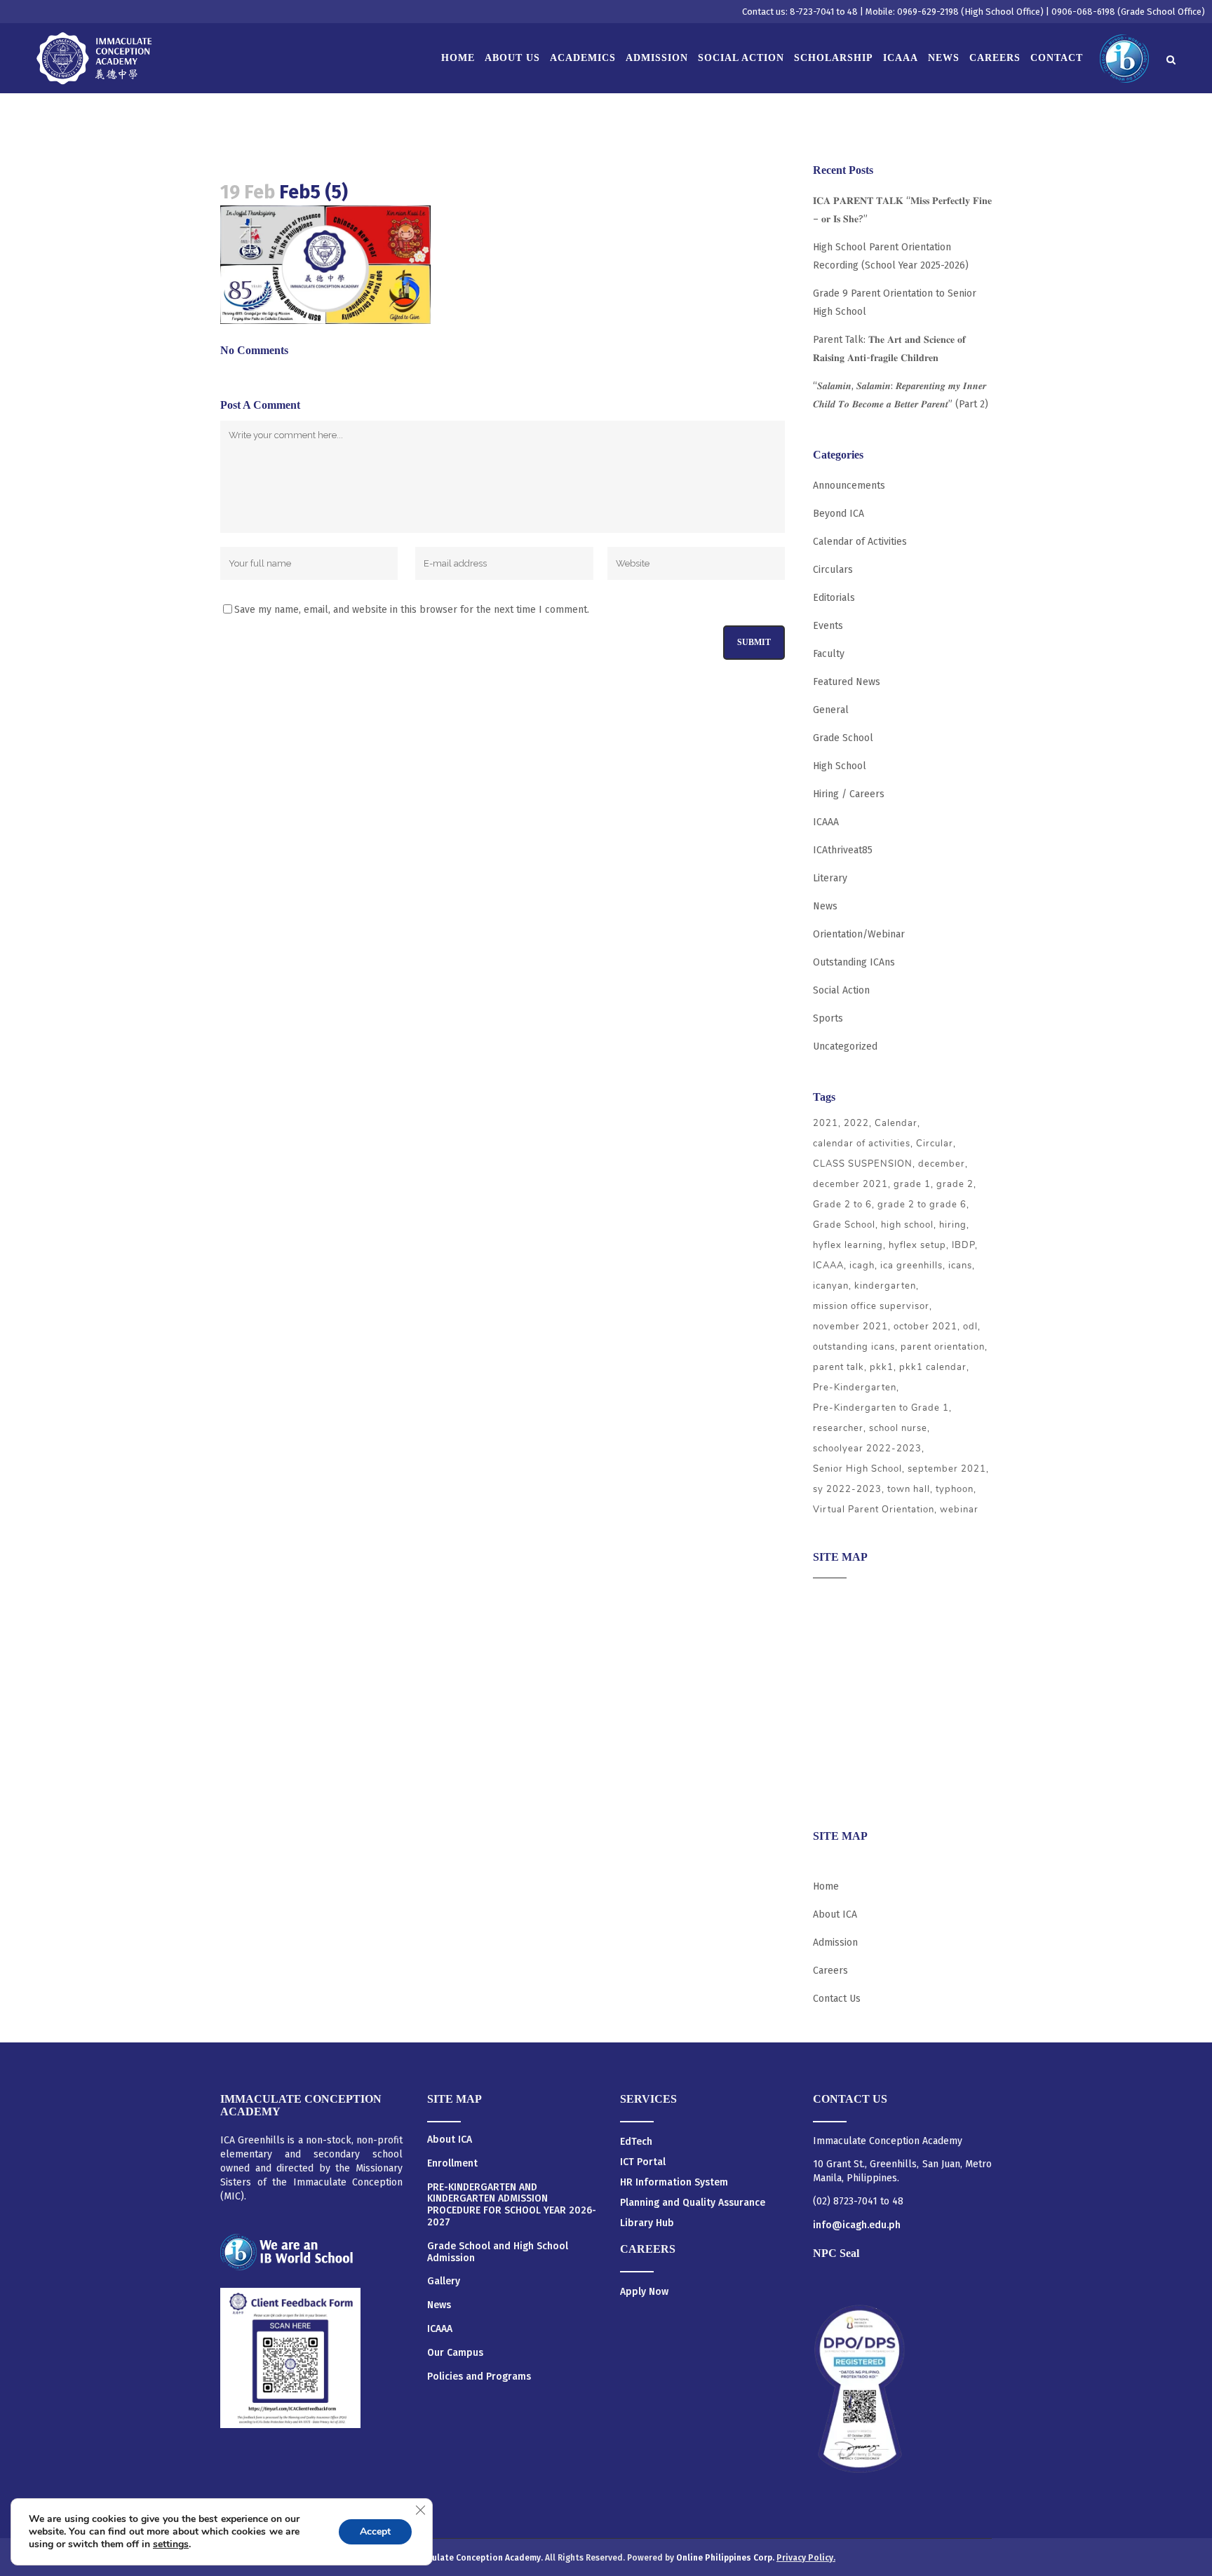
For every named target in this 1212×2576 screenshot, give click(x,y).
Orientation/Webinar (859, 934)
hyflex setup (917, 1245)
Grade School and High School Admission (498, 2252)
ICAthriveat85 (843, 850)
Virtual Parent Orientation (874, 1510)
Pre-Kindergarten (855, 1388)
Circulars (833, 570)
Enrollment (452, 2164)
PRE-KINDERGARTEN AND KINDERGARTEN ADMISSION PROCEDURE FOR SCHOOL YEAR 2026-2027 (512, 2205)
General (831, 710)
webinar (959, 1510)
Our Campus (455, 2353)
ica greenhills (911, 1266)
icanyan (831, 1286)
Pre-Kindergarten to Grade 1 (881, 1408)
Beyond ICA (839, 514)
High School (840, 766)
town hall (909, 1489)
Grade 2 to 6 (842, 1205)
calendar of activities (862, 1144)
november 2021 (850, 1327)
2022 (856, 1123)
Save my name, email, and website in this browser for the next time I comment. (412, 610)
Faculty (829, 654)
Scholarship (840, 1736)
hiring (953, 1225)
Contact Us (837, 1999)
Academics (836, 1626)
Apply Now (644, 2292)
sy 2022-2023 (847, 1489)
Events (828, 626)
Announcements (849, 486)
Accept (375, 2531)
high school (907, 1225)
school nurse (898, 1428)
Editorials (834, 598)
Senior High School (857, 1469)
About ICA (835, 1599)
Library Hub (647, 2223)
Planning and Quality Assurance (693, 2203)
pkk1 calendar (933, 1367)
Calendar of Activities (860, 542)
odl (970, 1327)
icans (960, 1266)
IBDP (963, 1245)
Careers (830, 1790)
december (942, 1164)
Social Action (841, 990)
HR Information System (674, 2182)
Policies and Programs (479, 2377)
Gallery (444, 2282)
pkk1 (882, 1367)
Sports (828, 1018)
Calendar (896, 1123)
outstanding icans (854, 1347)
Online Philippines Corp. (726, 2558)
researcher (838, 1428)
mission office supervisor (871, 1306)
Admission (835, 1654)
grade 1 (912, 1184)
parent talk (839, 1367)
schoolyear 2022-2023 (867, 1449)
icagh (862, 1266)
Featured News (847, 682)
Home (826, 1886)
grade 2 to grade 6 (922, 1205)
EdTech (636, 2142)
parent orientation (943, 1347)
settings (171, 2544)
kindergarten (885, 1286)
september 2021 (947, 1469)
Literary (830, 878)
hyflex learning (848, 1245)
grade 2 (955, 1184)
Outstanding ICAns (854, 962)
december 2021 (850, 1184)
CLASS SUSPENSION (863, 1164)
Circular (935, 1144)
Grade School (843, 738)
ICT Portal (643, 2162)
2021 (826, 1123)
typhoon (955, 1489)
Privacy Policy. (806, 2558)
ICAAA (826, 822)
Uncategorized (845, 1046)
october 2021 (925, 1327)
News (825, 906)
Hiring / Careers (849, 794)
